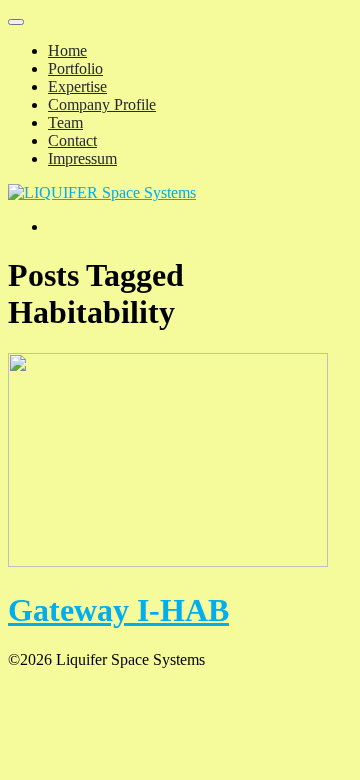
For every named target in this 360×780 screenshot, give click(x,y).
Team (65, 122)
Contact (72, 140)
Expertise (77, 86)
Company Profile (102, 104)
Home (67, 50)
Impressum (82, 158)
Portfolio (75, 68)
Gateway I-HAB (118, 610)
